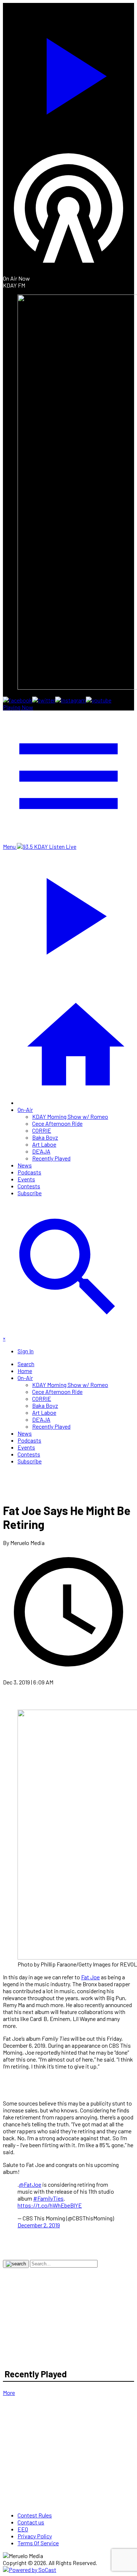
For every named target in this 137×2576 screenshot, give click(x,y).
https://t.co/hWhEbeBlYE (50, 2205)
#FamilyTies (48, 2198)
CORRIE (42, 1130)
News (25, 1165)
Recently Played (51, 1158)
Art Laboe (44, 1144)
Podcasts (29, 1172)
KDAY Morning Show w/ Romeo (70, 1116)
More (9, 2393)
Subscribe (30, 1193)
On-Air (25, 1109)
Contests (29, 1186)
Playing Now (18, 707)
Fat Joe (90, 1977)
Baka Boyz (45, 1137)
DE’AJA (41, 1151)
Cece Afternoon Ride (57, 1123)
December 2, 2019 (39, 2225)
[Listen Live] (68, 73)
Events (26, 1179)
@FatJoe (30, 2184)
